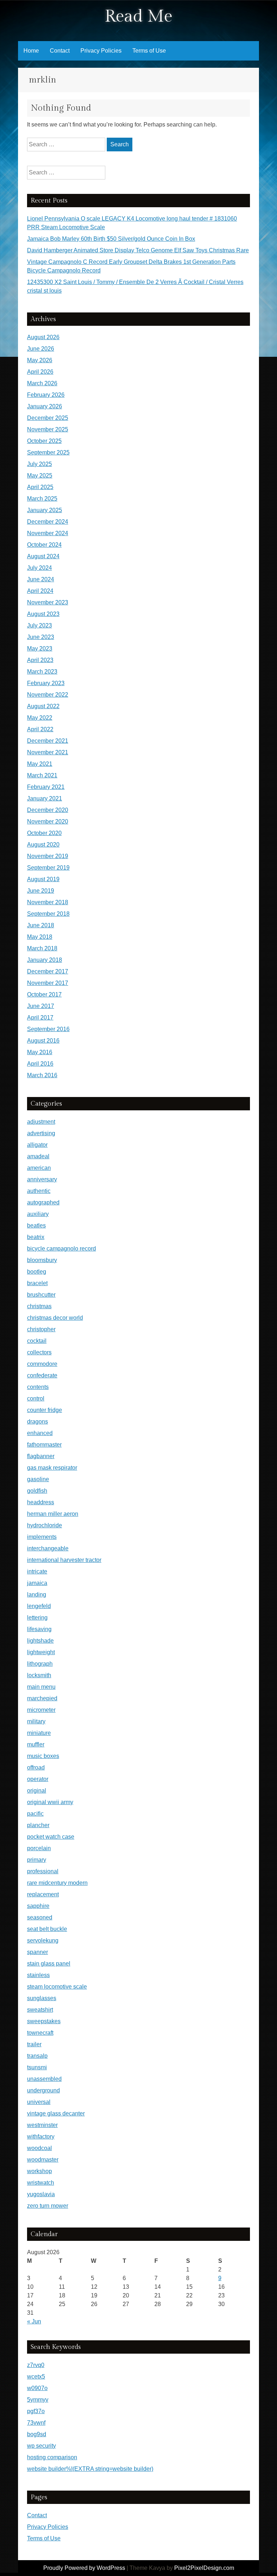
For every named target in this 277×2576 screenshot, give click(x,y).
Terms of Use (149, 51)
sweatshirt (40, 2010)
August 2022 (43, 706)
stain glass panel (49, 1964)
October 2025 (44, 441)
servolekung (43, 1940)
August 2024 (43, 556)
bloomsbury (42, 1260)
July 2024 (39, 568)
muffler (36, 1744)
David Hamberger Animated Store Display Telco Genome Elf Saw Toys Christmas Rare (138, 250)
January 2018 (45, 960)
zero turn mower (48, 2206)
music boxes (43, 1756)
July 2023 (39, 625)
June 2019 (41, 891)
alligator (37, 1145)
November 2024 (48, 533)
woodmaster (43, 2160)
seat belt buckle (47, 1929)
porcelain (39, 1848)
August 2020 (43, 845)
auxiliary (38, 1214)
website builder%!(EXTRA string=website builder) (90, 2469)
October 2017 (44, 994)
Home (31, 51)
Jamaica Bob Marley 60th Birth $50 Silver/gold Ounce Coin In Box (111, 239)
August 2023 (43, 614)
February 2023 (46, 683)
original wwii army (50, 1802)
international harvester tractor (64, 1560)
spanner (38, 1952)
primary (37, 1860)
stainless (38, 1975)
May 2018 (40, 937)
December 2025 (48, 418)
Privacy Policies (101, 51)
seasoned (40, 1917)
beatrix (36, 1237)
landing (37, 1595)
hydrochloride (45, 1525)
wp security (41, 2446)
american (39, 1168)
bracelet (37, 1283)
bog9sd (37, 2434)
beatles (36, 1225)
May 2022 (40, 718)
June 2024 (41, 579)
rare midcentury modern (57, 1883)
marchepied (42, 1698)
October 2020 (44, 833)
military (36, 1721)
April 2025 (40, 487)
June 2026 (41, 349)
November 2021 (48, 752)
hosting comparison (52, 2457)
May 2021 (40, 764)
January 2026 (45, 406)
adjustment (41, 1122)
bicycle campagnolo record (61, 1249)
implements (42, 1537)
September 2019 (48, 868)
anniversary (42, 1179)
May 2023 (40, 649)
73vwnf (36, 2423)
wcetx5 (36, 2377)
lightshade (40, 1641)
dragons (38, 1422)
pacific (35, 1814)
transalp (37, 2056)
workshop (39, 2171)
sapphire (38, 1906)
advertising (41, 1133)
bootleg (37, 1272)
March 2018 (42, 948)
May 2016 (40, 1052)
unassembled (44, 2079)
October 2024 (44, 545)
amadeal (38, 1156)
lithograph (40, 1664)
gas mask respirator (52, 1468)
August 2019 (43, 879)
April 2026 (40, 372)
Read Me (138, 16)
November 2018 (48, 902)
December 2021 (48, 741)
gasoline (38, 1479)
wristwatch (41, 2183)
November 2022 (48, 695)
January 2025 (45, 510)
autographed (43, 1202)
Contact (60, 51)
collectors (39, 1352)
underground (43, 2090)
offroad (36, 1767)
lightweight (41, 1652)
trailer (34, 2044)
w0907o (37, 2388)
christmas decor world (55, 1318)
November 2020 (48, 821)
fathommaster (44, 1445)
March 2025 (42, 499)
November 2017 (48, 983)
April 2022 (40, 729)
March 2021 (42, 775)
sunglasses (42, 1998)
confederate (42, 1375)
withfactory (41, 2137)
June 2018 (41, 925)
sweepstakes (44, 2021)
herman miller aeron (53, 1514)
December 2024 (48, 522)
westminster (42, 2125)
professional (43, 1871)
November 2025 (48, 429)
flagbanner (41, 1456)
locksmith (39, 1675)
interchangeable (48, 1548)
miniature (39, 1733)
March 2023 (42, 672)
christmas (39, 1306)
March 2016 (42, 1075)
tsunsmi (37, 2067)
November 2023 (48, 602)
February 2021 (46, 787)
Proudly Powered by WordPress (84, 2568)
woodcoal (39, 2148)
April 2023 (40, 660)
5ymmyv (38, 2400)
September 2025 (48, 452)
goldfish (37, 1491)
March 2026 (42, 383)
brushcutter (41, 1295)
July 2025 (39, 464)
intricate (37, 1571)
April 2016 (40, 1064)
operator (38, 1779)
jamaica (37, 1583)
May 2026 (40, 360)
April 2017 (40, 1018)
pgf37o (36, 2411)
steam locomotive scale (57, 1987)
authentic (39, 1191)
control (36, 1398)
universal (39, 2102)
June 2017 (41, 1006)
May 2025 (40, 476)
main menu (41, 1687)
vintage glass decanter (56, 2113)
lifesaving (39, 1629)
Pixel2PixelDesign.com (204, 2568)
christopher (41, 1329)
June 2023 (41, 637)
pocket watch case (51, 1837)
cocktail (37, 1341)
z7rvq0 (36, 2365)
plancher (38, 1825)
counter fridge (45, 1410)
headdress (41, 1502)
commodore (42, 1364)
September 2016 (48, 1029)
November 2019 (48, 856)
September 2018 (48, 914)
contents (38, 1387)
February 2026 (46, 395)
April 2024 (40, 591)
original (37, 1791)
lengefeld (39, 1606)
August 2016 (43, 1041)
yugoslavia (41, 2194)
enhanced (40, 1433)
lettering (37, 1618)
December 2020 (48, 810)
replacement (43, 1894)
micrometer (41, 1710)
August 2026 (43, 337)
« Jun (34, 2321)
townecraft (40, 2033)
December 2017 (48, 971)
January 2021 (45, 798)
